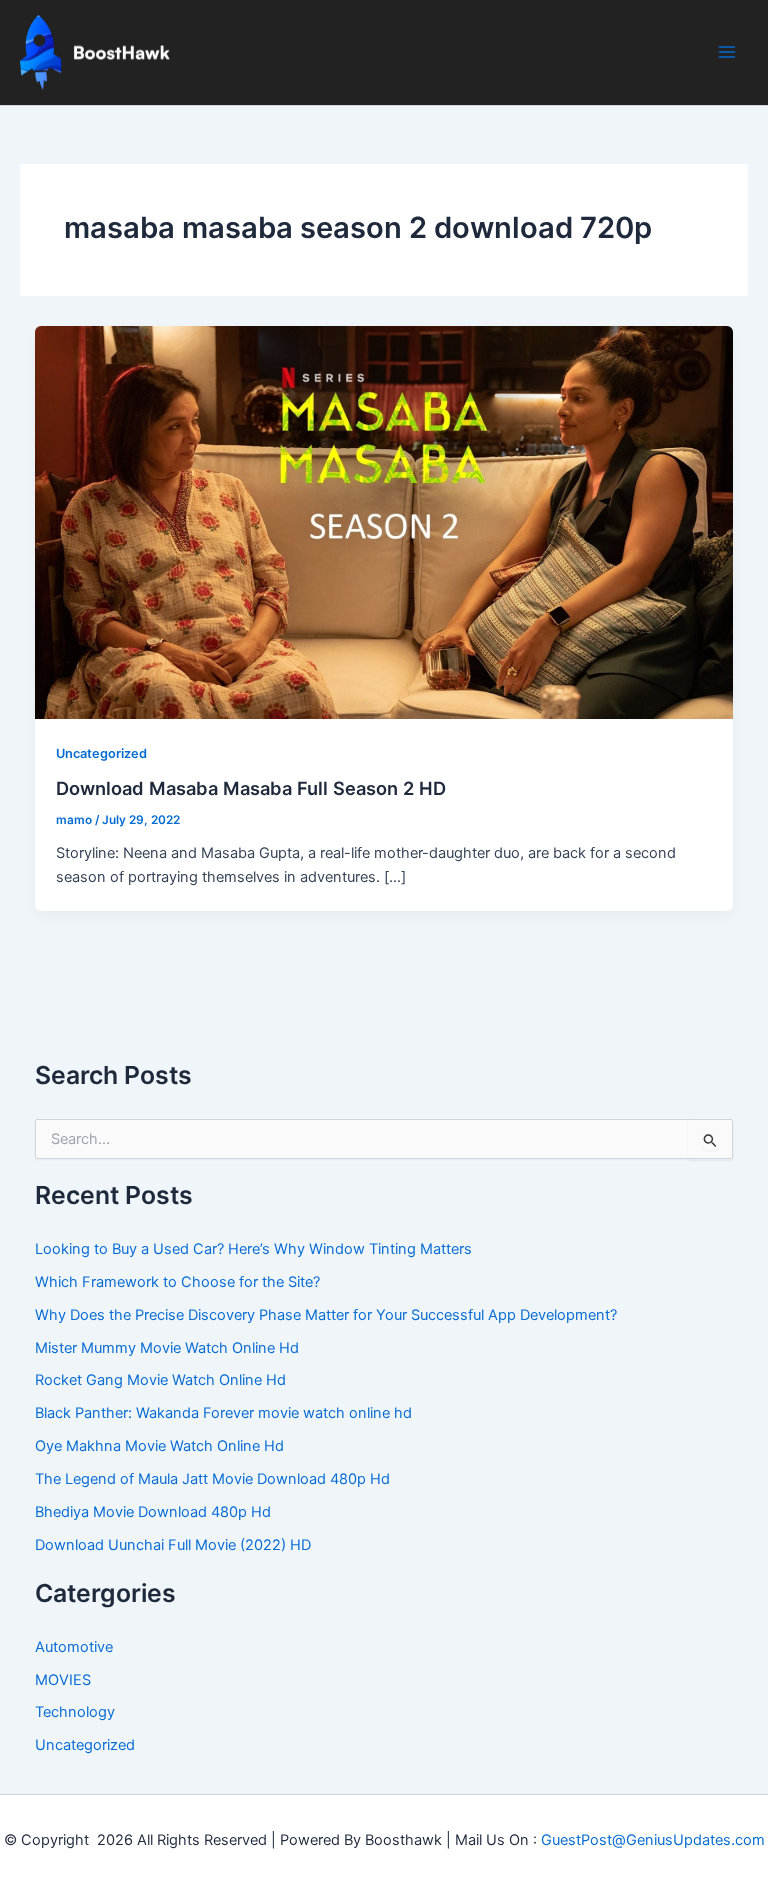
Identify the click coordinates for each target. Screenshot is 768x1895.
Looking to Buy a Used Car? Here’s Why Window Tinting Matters (253, 1249)
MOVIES (63, 1680)
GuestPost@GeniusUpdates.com (653, 1840)
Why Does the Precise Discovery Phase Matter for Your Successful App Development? (326, 1315)
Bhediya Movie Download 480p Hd (153, 1512)
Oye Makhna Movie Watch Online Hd (159, 1446)
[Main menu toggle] (727, 52)
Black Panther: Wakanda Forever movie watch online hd (223, 1413)
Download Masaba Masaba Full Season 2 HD (251, 788)
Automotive (74, 1647)
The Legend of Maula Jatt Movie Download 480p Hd (212, 1479)
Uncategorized (101, 753)
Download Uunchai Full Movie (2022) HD (173, 1545)
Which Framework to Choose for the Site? (177, 1282)
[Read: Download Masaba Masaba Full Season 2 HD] (384, 521)
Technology (75, 1712)
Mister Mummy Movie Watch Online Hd (167, 1348)
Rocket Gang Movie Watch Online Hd (160, 1380)
